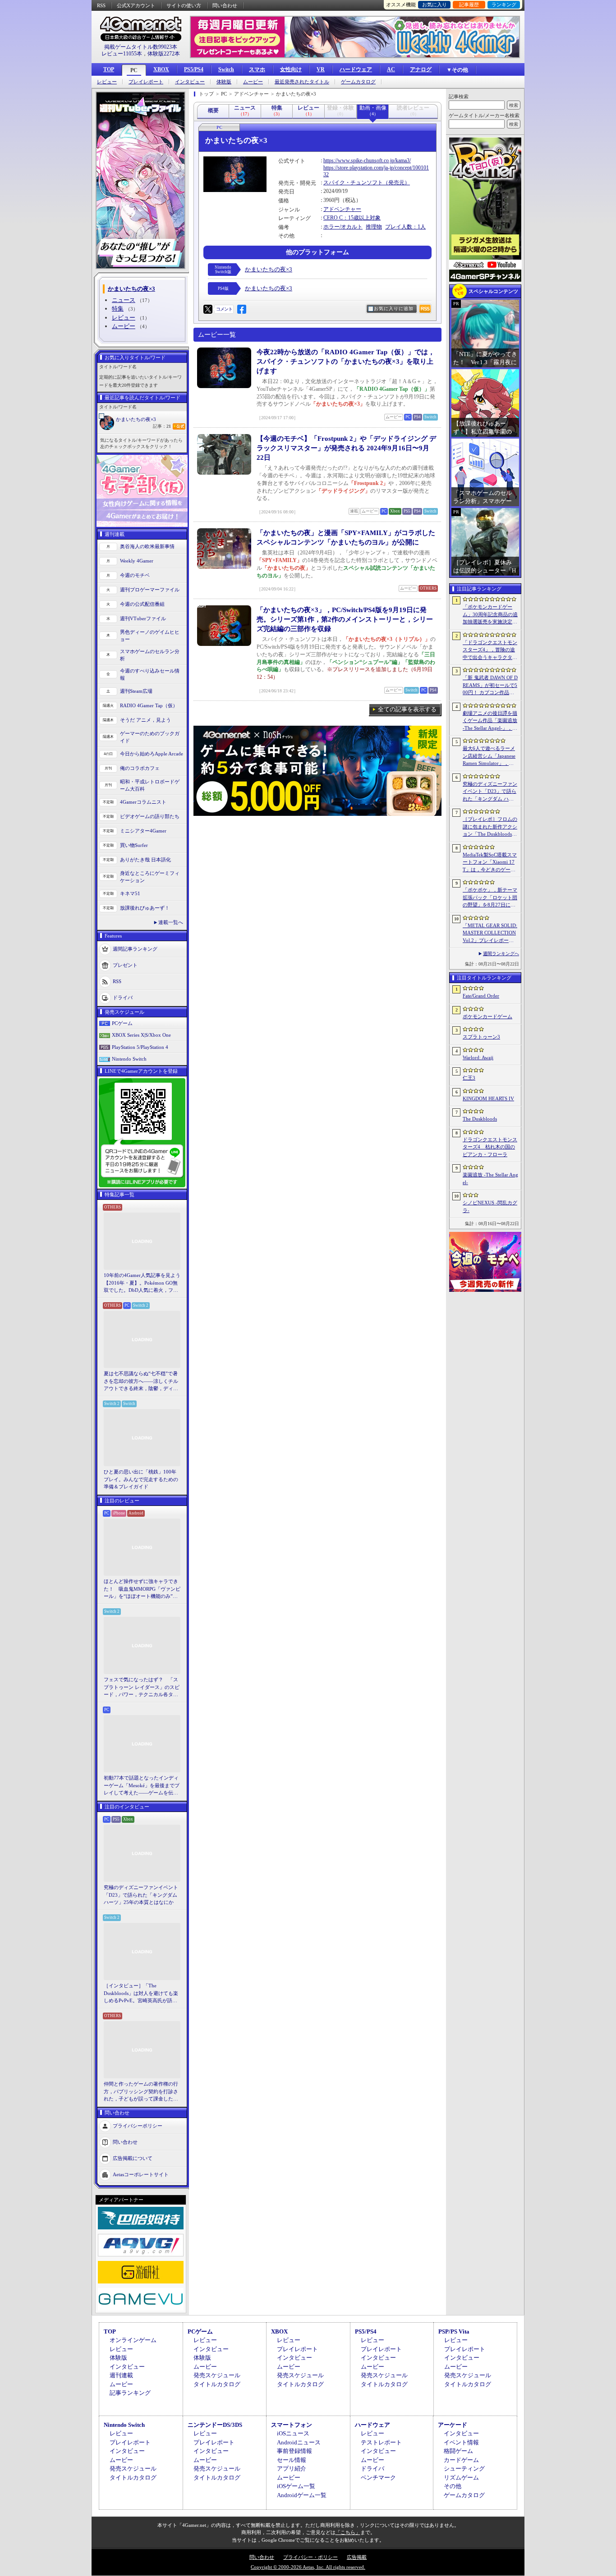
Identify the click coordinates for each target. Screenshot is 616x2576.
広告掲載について (133, 2158)
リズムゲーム (461, 2478)
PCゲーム (122, 1023)
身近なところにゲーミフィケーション (150, 877)
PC (134, 70)
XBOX (161, 69)
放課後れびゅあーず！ (145, 908)
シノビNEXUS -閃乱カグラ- (490, 1206)
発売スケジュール (217, 2375)
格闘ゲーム (458, 2451)
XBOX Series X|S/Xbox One (141, 1035)
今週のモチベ (135, 575)
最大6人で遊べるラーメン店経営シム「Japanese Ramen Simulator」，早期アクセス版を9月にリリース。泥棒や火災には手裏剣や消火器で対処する (490, 756)
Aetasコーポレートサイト (141, 2174)
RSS (101, 5)
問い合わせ (225, 5)
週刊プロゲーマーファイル (150, 590)
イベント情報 (461, 2442)
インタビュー (190, 82)
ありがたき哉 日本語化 (145, 860)
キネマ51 (130, 893)
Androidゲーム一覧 (302, 2495)
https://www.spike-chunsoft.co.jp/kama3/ (367, 160)
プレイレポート (146, 82)
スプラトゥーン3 (481, 1037)
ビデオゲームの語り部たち (150, 816)
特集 (118, 309)
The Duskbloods (480, 1119)
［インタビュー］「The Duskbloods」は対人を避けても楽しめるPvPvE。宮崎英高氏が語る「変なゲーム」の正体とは (141, 1994)
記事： (162, 426)
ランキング (504, 5)
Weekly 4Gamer (137, 561)
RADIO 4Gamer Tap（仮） (149, 705)
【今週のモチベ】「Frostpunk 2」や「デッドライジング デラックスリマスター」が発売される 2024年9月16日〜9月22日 (346, 448)
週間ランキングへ (501, 954)
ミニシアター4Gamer (143, 831)
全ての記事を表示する (407, 709)
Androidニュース (299, 2442)
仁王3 (469, 1078)
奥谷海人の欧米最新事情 (147, 546)
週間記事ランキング (135, 948)
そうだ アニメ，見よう (145, 720)
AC (391, 69)
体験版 (224, 82)
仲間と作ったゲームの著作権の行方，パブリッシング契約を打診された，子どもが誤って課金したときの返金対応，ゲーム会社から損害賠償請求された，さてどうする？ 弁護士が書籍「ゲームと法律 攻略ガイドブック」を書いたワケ (142, 2092)
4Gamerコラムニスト (143, 802)
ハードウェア (356, 69)
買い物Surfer (134, 845)
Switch (226, 69)
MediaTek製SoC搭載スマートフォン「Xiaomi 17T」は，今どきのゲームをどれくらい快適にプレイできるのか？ (490, 863)
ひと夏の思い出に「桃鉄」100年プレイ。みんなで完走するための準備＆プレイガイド (141, 1479)
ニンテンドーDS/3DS (215, 2425)
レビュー (107, 82)
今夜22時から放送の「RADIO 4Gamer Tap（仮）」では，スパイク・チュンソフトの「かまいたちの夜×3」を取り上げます (346, 361)
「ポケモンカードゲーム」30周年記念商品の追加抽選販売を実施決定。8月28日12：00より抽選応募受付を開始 (490, 615)
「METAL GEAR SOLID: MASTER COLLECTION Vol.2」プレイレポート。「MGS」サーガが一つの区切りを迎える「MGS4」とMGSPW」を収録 (490, 933)
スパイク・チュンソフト (353, 183)
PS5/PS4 (194, 69)
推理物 (374, 227)
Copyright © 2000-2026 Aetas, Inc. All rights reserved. (308, 2567)
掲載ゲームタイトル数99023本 (141, 47)
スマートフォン (292, 2425)
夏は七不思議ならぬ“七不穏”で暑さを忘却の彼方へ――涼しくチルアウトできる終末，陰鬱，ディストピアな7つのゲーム (141, 1382)
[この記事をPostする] (208, 309)
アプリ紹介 (292, 2468)
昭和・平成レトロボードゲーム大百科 (150, 785)
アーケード (453, 2425)
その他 (453, 2486)
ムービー (253, 82)
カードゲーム (461, 2460)
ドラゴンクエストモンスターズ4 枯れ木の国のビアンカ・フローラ (490, 1147)
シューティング (464, 2468)
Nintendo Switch (129, 1059)
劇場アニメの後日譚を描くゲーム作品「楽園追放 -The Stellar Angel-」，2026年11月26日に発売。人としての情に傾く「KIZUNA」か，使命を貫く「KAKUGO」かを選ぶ (490, 721)
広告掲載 (357, 2557)
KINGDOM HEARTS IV (488, 1098)
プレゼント (125, 965)
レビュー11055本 (122, 54)
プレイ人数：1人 (405, 227)
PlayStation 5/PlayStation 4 (140, 1047)
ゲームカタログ (358, 82)
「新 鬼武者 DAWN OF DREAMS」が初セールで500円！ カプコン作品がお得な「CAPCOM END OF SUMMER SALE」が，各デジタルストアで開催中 (490, 686)
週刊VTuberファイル (143, 618)
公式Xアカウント (136, 5)
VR (321, 69)
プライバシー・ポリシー (310, 2557)
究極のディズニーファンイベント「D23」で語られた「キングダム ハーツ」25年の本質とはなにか (141, 1895)
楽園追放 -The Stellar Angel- (490, 1178)
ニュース (124, 300)
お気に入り (434, 5)
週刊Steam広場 (136, 691)
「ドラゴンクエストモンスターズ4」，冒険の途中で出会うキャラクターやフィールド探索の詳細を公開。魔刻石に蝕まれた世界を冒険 (490, 650)
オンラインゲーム (133, 2340)
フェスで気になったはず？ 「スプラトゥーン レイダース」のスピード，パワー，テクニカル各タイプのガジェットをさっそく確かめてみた (142, 1688)
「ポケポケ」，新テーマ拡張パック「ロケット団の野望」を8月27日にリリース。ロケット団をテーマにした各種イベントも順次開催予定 (490, 898)
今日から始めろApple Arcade (152, 754)
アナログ (421, 69)
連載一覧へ (171, 922)
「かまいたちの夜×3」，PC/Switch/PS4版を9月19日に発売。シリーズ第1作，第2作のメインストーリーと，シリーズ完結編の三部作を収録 (345, 619)
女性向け (291, 69)
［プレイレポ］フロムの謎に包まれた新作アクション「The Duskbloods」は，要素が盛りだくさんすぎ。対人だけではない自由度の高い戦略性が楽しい (490, 827)
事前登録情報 (294, 2451)
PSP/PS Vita (454, 2331)
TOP (109, 69)
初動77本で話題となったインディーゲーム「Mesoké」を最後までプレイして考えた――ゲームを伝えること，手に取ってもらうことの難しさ (142, 1786)
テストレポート (381, 2442)
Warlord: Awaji (478, 1057)
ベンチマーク (378, 2478)
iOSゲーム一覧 (296, 2486)
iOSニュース (293, 2433)
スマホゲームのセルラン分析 (150, 655)
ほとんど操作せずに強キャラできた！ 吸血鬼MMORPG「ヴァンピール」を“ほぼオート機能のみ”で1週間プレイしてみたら (142, 1589)
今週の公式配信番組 (142, 604)
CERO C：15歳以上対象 (352, 218)
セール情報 (292, 2460)
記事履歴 (469, 5)
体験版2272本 (164, 54)
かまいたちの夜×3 (136, 419)
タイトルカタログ (217, 2384)
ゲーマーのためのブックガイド (150, 737)
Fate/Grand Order (481, 996)
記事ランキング (130, 2393)
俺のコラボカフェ (140, 768)
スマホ (257, 69)
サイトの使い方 (184, 5)
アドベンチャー (342, 209)
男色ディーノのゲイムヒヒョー (150, 636)
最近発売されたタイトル (302, 82)
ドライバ (123, 997)
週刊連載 (121, 2375)
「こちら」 (348, 2532)
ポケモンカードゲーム (487, 1016)
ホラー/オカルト (343, 227)
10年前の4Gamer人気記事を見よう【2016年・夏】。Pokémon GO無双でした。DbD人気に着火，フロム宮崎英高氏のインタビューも (142, 1283)
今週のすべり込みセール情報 (150, 675)
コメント (224, 309)
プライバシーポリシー (138, 2125)
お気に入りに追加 (394, 309)
